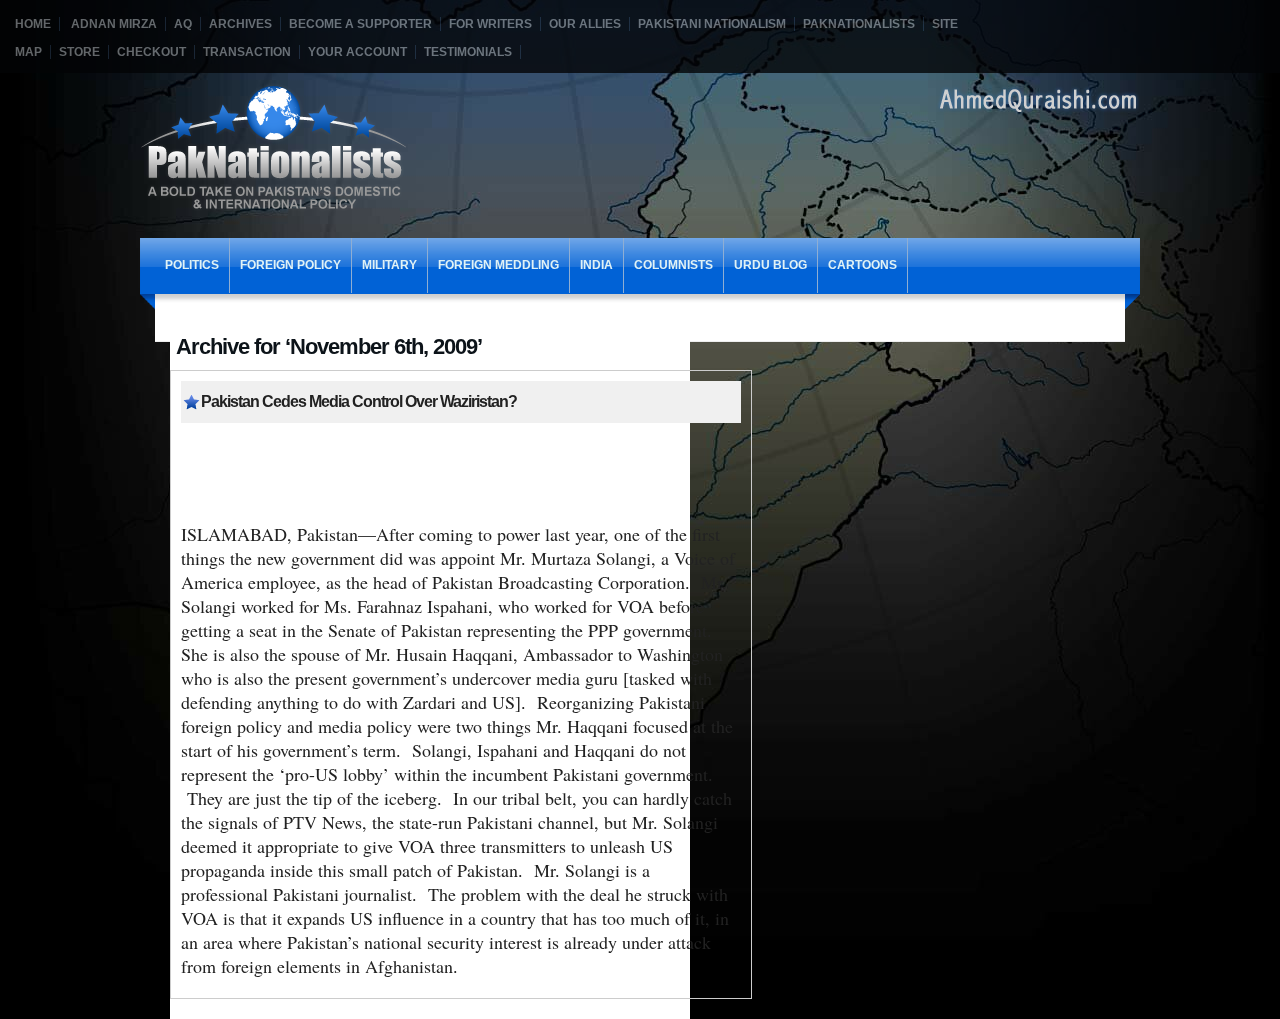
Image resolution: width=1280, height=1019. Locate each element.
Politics (192, 265)
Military (389, 265)
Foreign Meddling (498, 265)
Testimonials (468, 52)
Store (79, 52)
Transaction (247, 52)
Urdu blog (770, 265)
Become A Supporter (360, 24)
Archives (240, 24)
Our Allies (585, 24)
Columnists (673, 265)
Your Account (357, 52)
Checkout (151, 52)
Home (33, 24)
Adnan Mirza (114, 24)
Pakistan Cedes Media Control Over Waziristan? (359, 401)
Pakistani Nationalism (712, 24)
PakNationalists (859, 24)
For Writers (490, 24)
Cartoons (862, 265)
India (596, 265)
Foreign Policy (290, 265)
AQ (183, 24)
